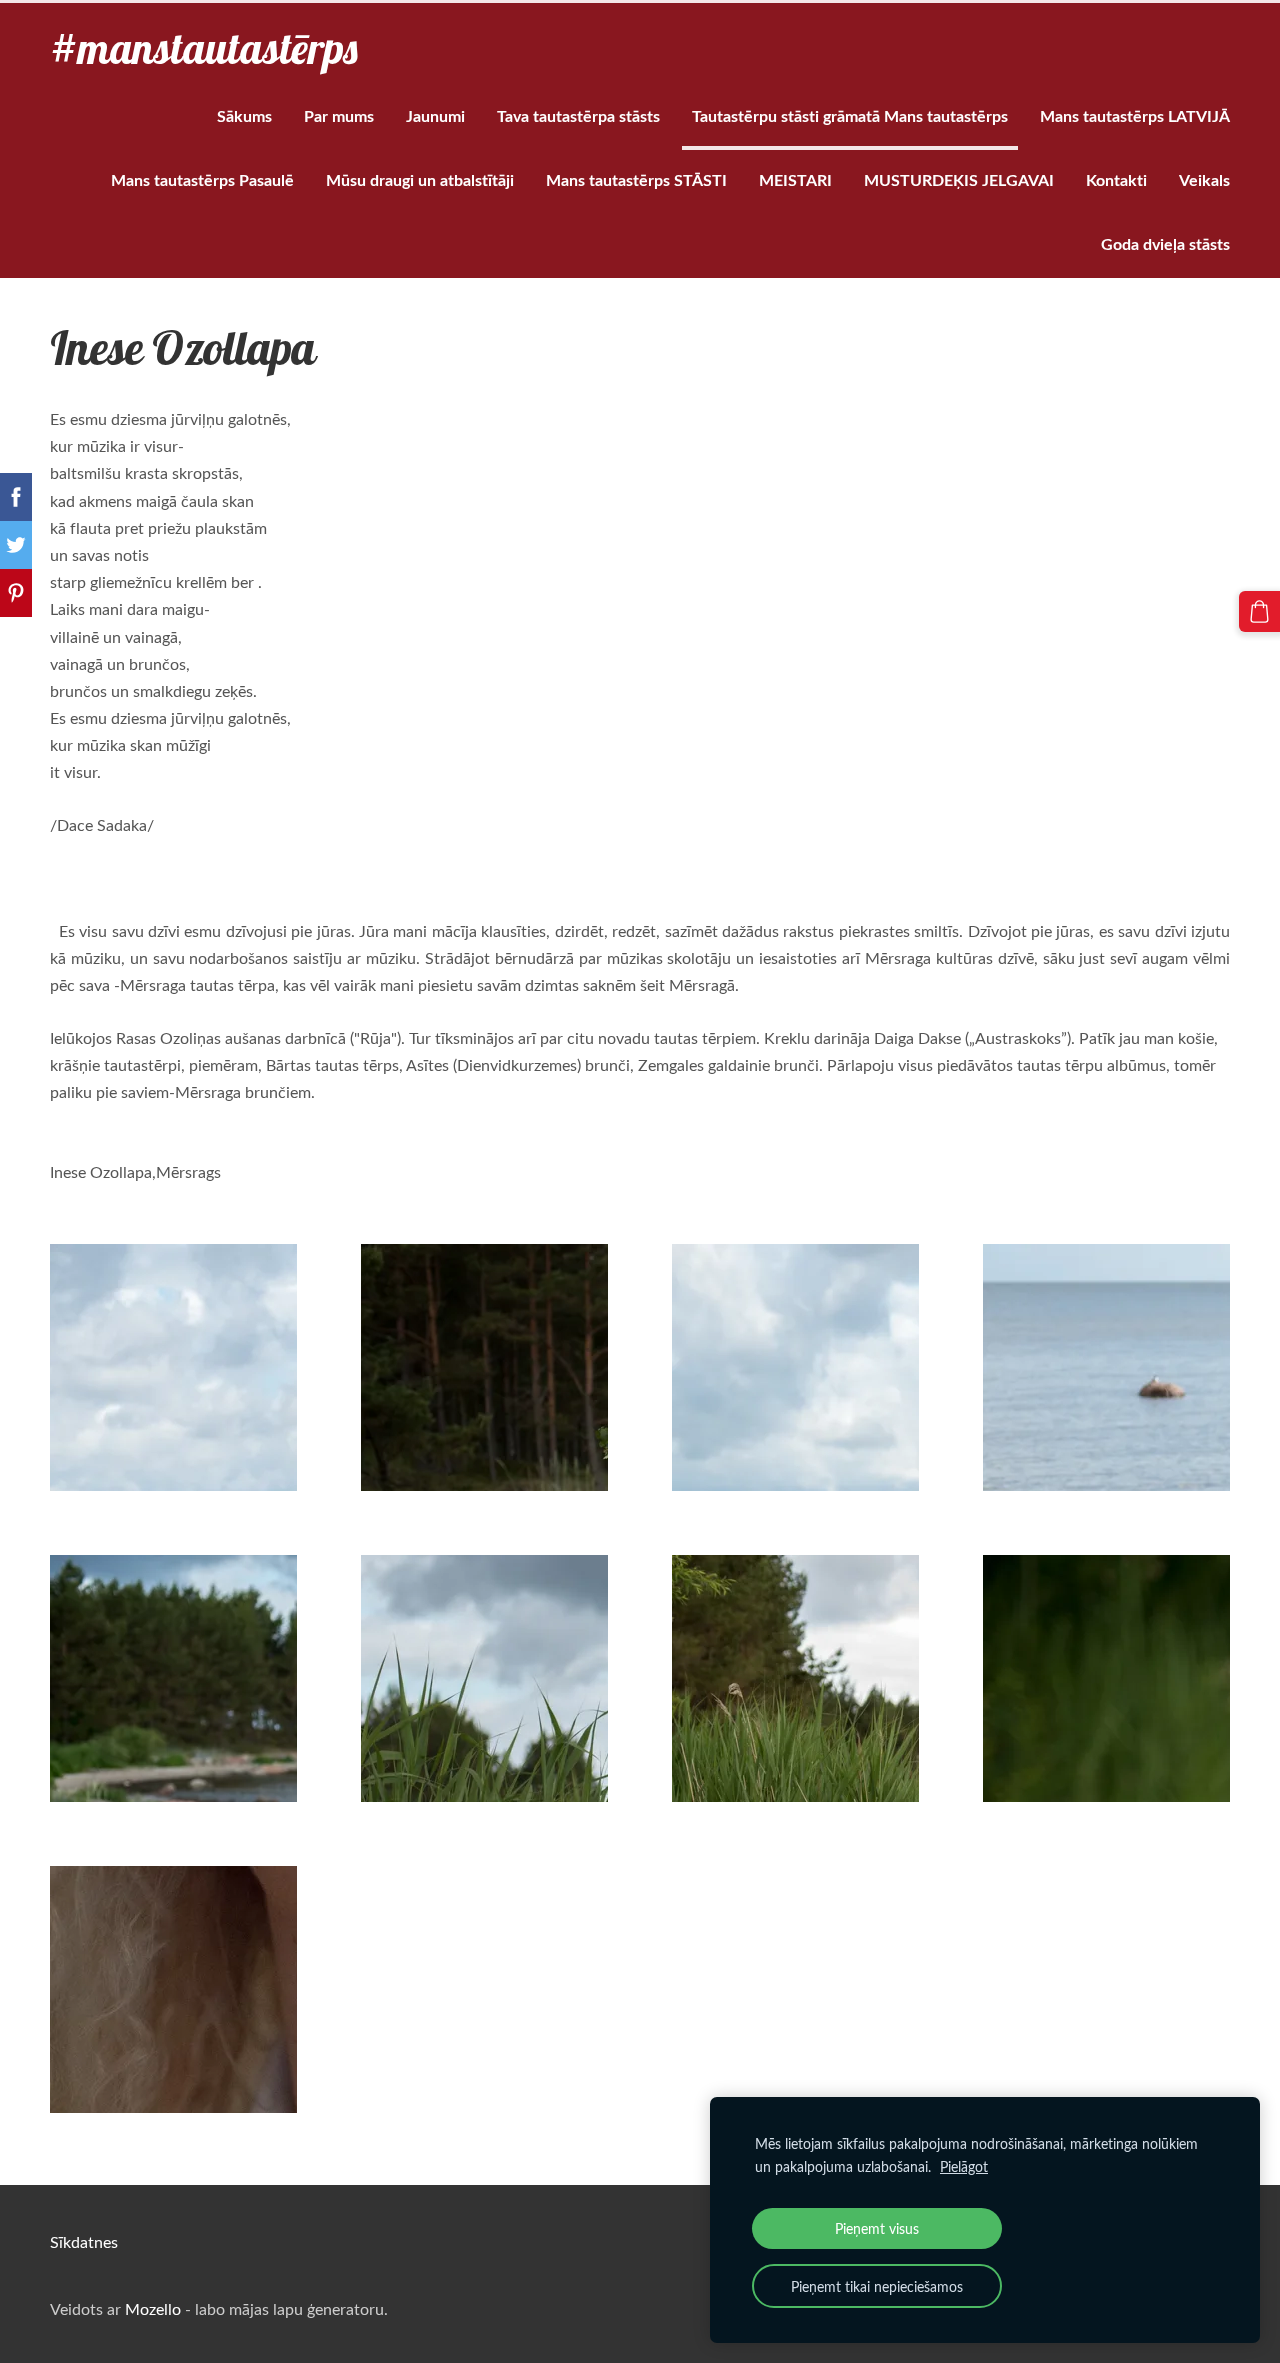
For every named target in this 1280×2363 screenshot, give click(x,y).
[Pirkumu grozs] (1259, 611)
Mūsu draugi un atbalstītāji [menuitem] (420, 179)
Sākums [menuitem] (244, 115)
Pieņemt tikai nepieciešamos (877, 2286)
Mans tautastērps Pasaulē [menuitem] (202, 179)
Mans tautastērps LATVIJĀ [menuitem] (1135, 115)
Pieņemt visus (877, 2228)
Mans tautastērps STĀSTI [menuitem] (636, 179)
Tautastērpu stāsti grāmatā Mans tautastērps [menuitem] (850, 115)
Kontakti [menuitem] (1116, 179)
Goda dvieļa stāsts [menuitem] (1165, 243)
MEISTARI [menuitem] (795, 179)
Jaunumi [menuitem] (435, 115)
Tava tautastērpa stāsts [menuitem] (578, 115)
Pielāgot (964, 2166)
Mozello (153, 2309)
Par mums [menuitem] (339, 115)
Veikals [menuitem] (1204, 179)
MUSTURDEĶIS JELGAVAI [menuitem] (959, 179)
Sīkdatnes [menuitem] (84, 2242)
